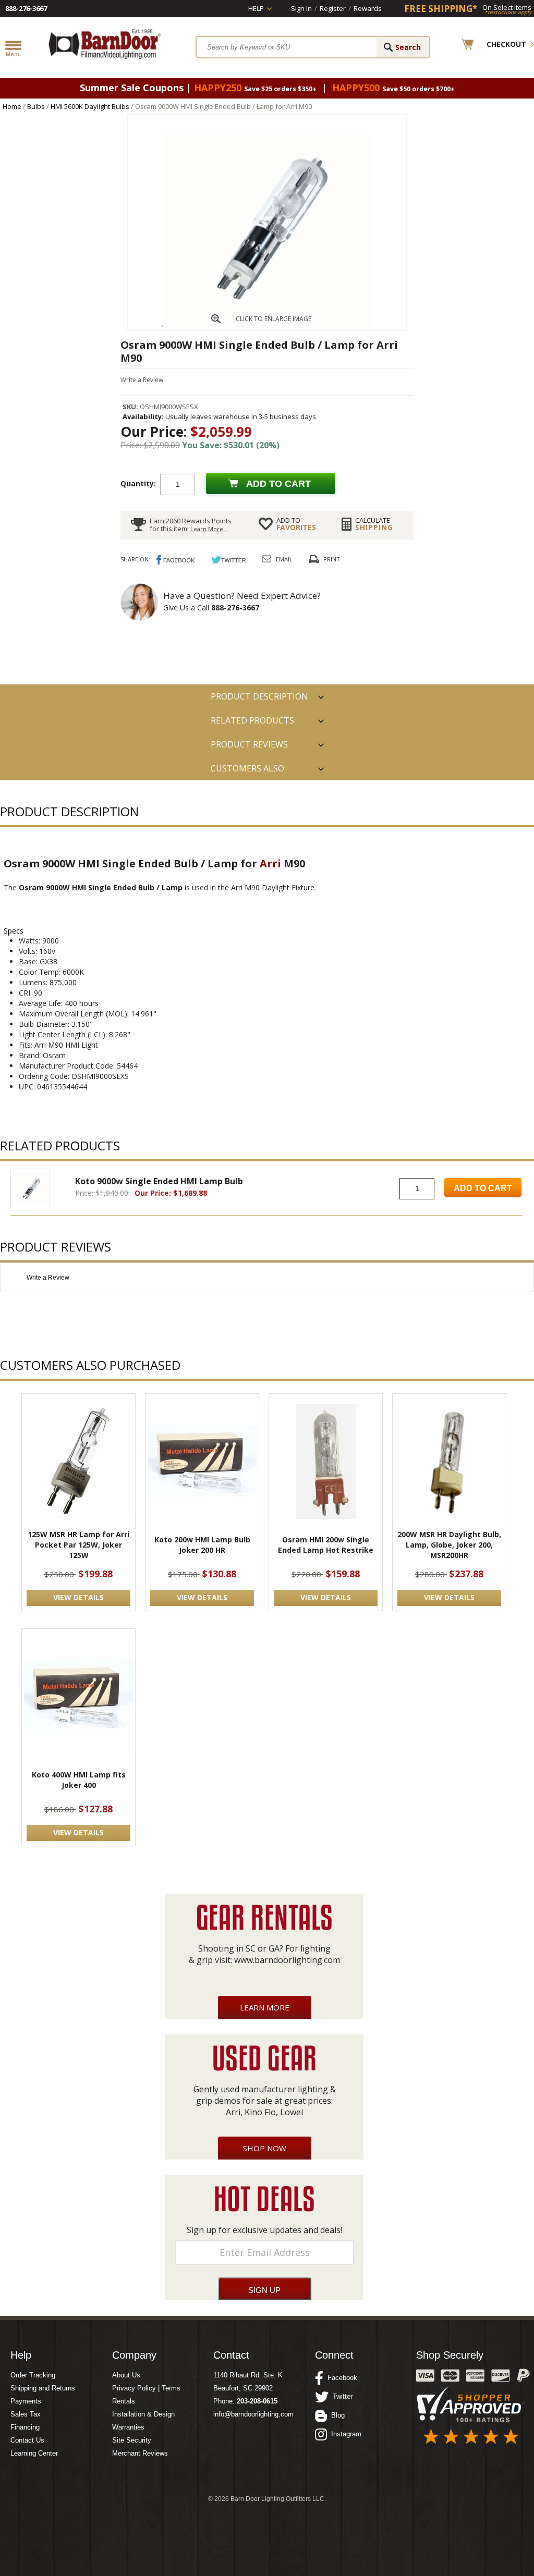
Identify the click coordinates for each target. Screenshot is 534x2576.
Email (284, 559)
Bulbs (36, 106)
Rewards (368, 8)
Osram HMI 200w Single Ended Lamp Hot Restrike (326, 1545)
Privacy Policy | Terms (146, 2388)
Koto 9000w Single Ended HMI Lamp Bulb (159, 1181)
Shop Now (265, 2148)
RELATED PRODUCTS (252, 720)
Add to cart (278, 484)
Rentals (124, 2401)
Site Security (132, 2440)
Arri (270, 863)
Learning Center (34, 2453)
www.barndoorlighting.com (287, 1960)
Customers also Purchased (247, 771)
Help (256, 8)
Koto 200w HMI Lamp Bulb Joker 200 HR (202, 1545)
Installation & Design (143, 2414)
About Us (126, 2375)
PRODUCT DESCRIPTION (259, 696)
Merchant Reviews (140, 2453)
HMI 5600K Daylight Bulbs (90, 106)
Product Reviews (249, 744)
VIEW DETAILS (78, 1597)
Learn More (265, 2007)
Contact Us (27, 2440)
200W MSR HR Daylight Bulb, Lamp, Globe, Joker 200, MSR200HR (449, 1545)
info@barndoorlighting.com (253, 2414)
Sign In (301, 8)
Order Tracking (33, 2375)
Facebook (340, 2378)
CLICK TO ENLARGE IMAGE (274, 319)
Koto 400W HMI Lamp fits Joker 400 (79, 1780)
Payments (26, 2401)
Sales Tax (26, 2414)
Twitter (341, 2396)
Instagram (344, 2434)
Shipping (374, 524)
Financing (25, 2427)
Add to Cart (483, 1188)
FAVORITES (296, 524)
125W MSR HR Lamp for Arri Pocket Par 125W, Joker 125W (78, 1545)
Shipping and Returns (43, 2388)
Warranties (128, 2427)
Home (12, 106)
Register (333, 8)
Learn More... (209, 529)
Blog (336, 2415)
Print (332, 559)
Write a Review (142, 380)
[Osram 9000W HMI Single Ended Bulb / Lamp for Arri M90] (267, 327)
